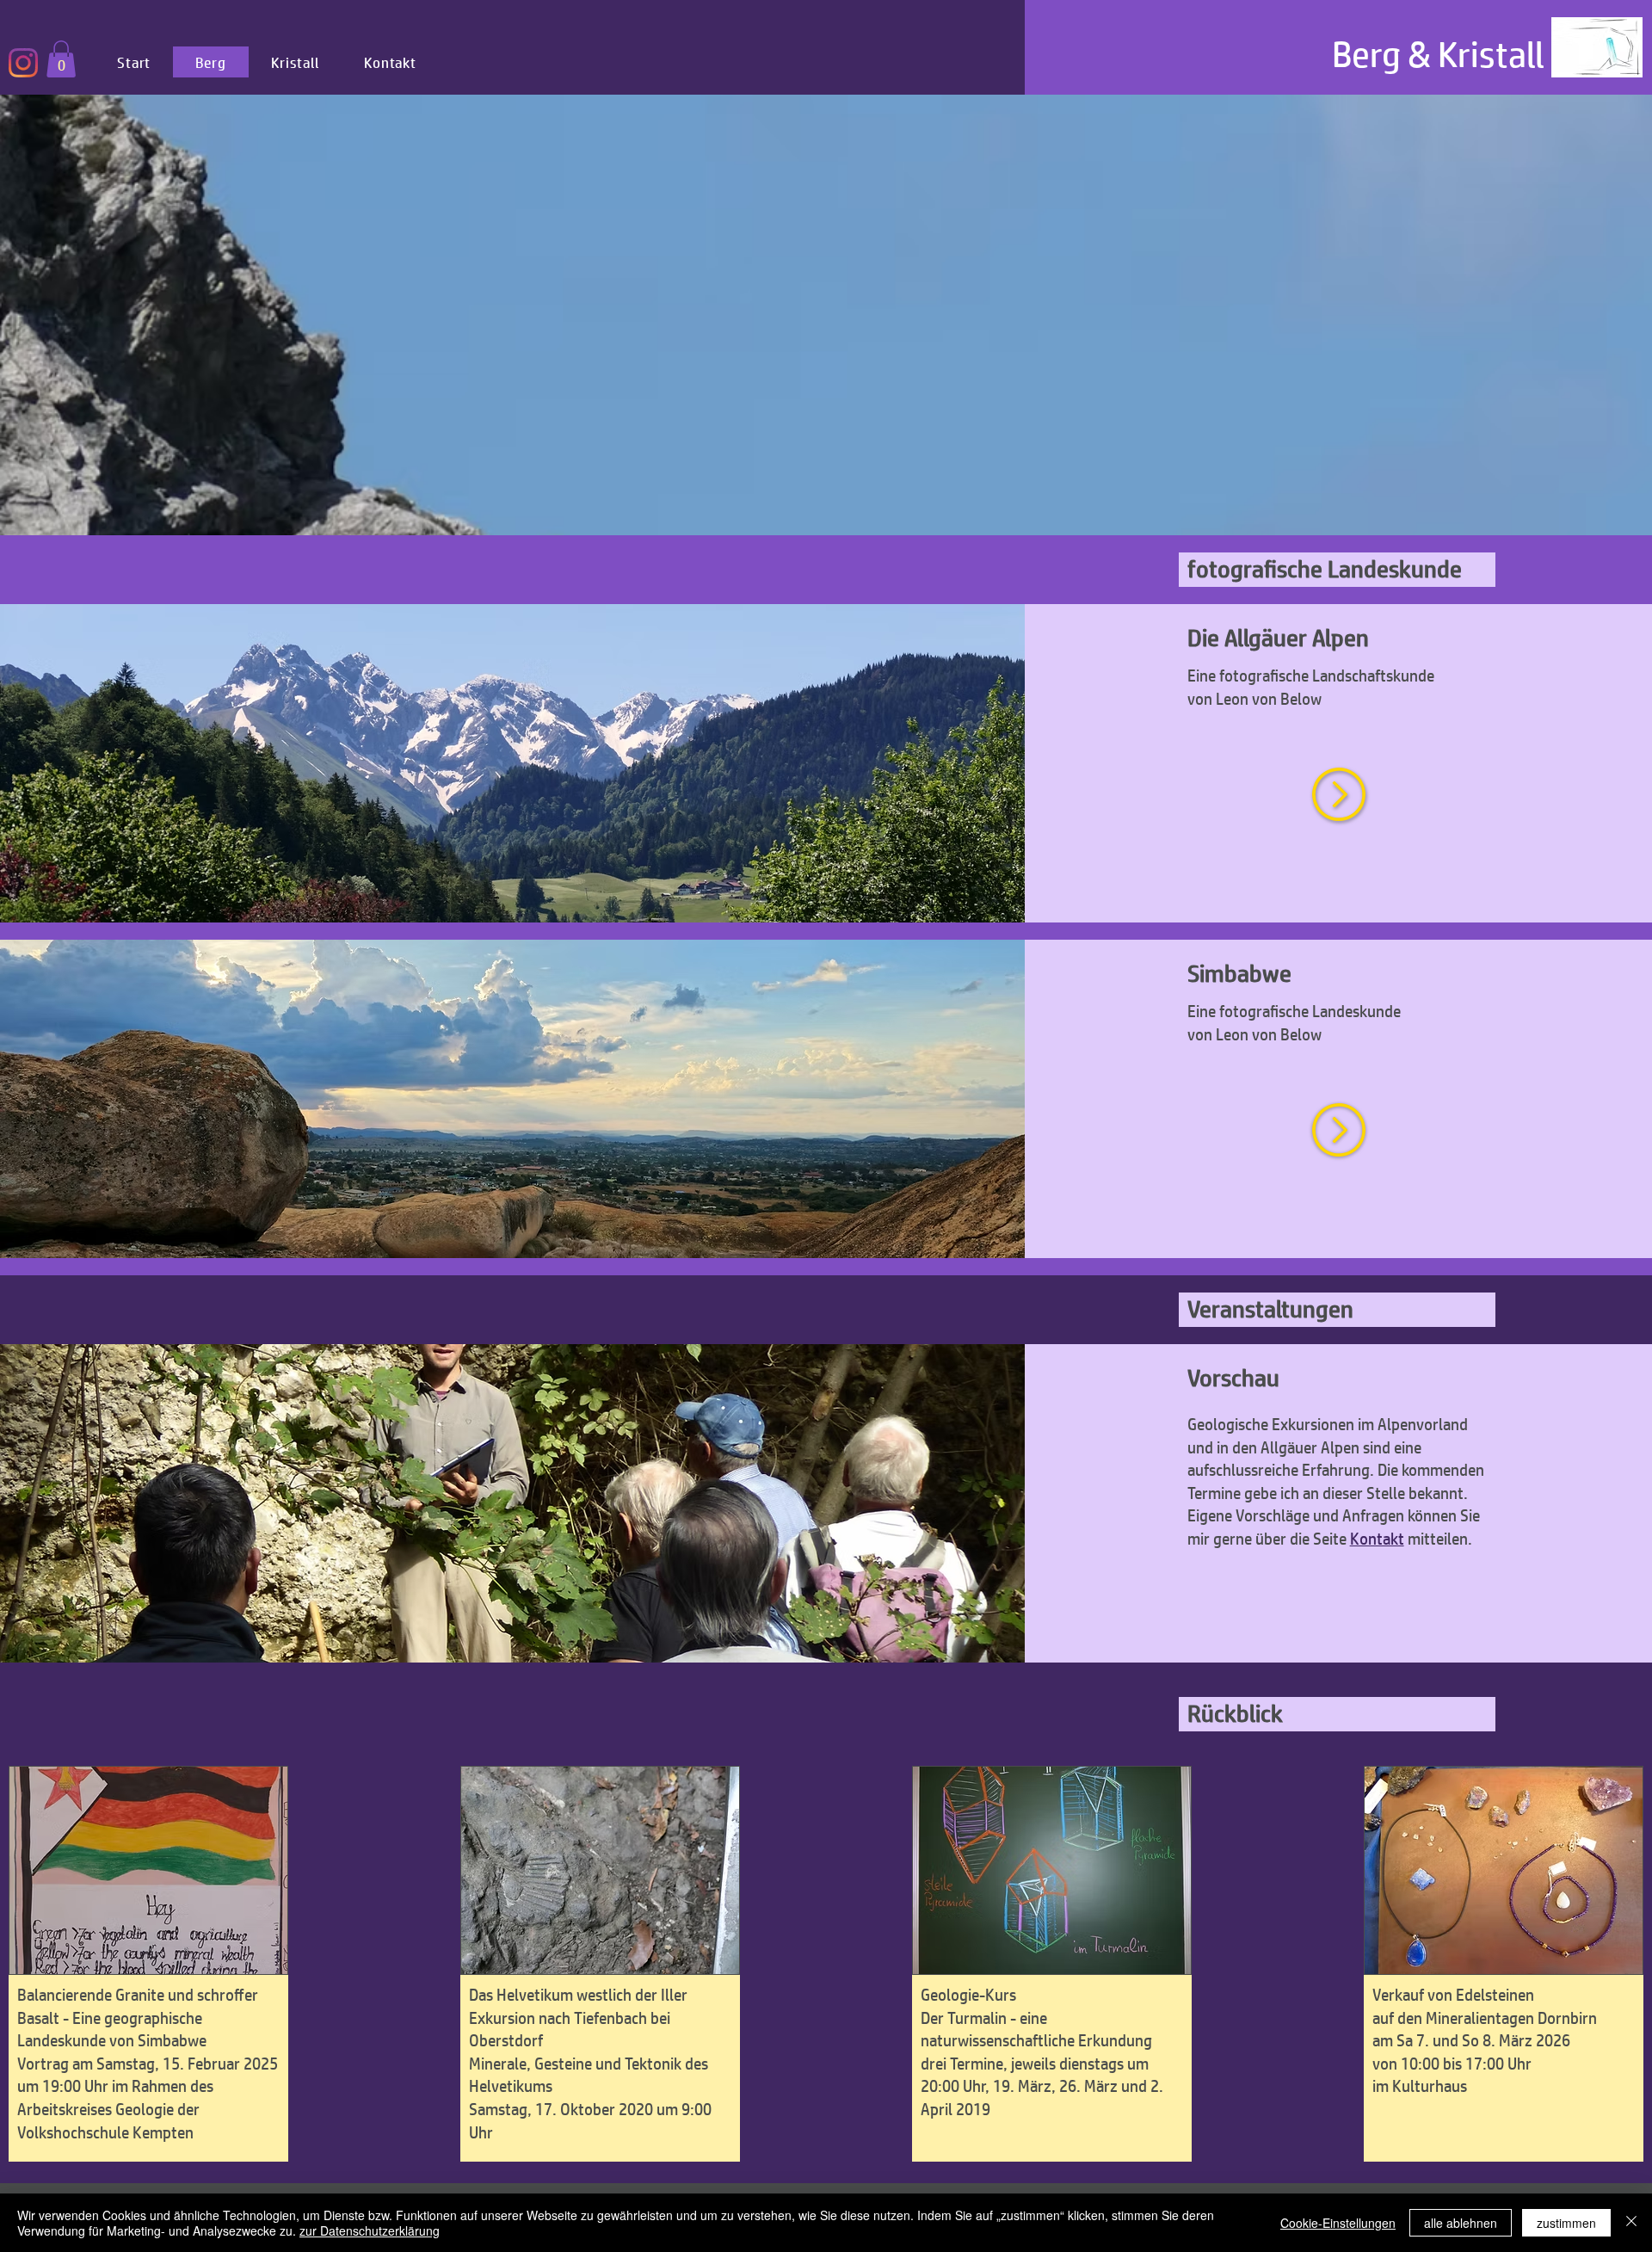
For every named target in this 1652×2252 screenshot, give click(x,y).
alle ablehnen (1461, 2223)
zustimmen (1566, 2223)
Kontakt (1377, 1538)
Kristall (1491, 54)
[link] (61, 59)
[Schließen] (1631, 2223)
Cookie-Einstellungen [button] (1338, 2223)
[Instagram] (23, 63)
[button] (148, 1870)
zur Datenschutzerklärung (370, 2230)
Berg (1366, 54)
